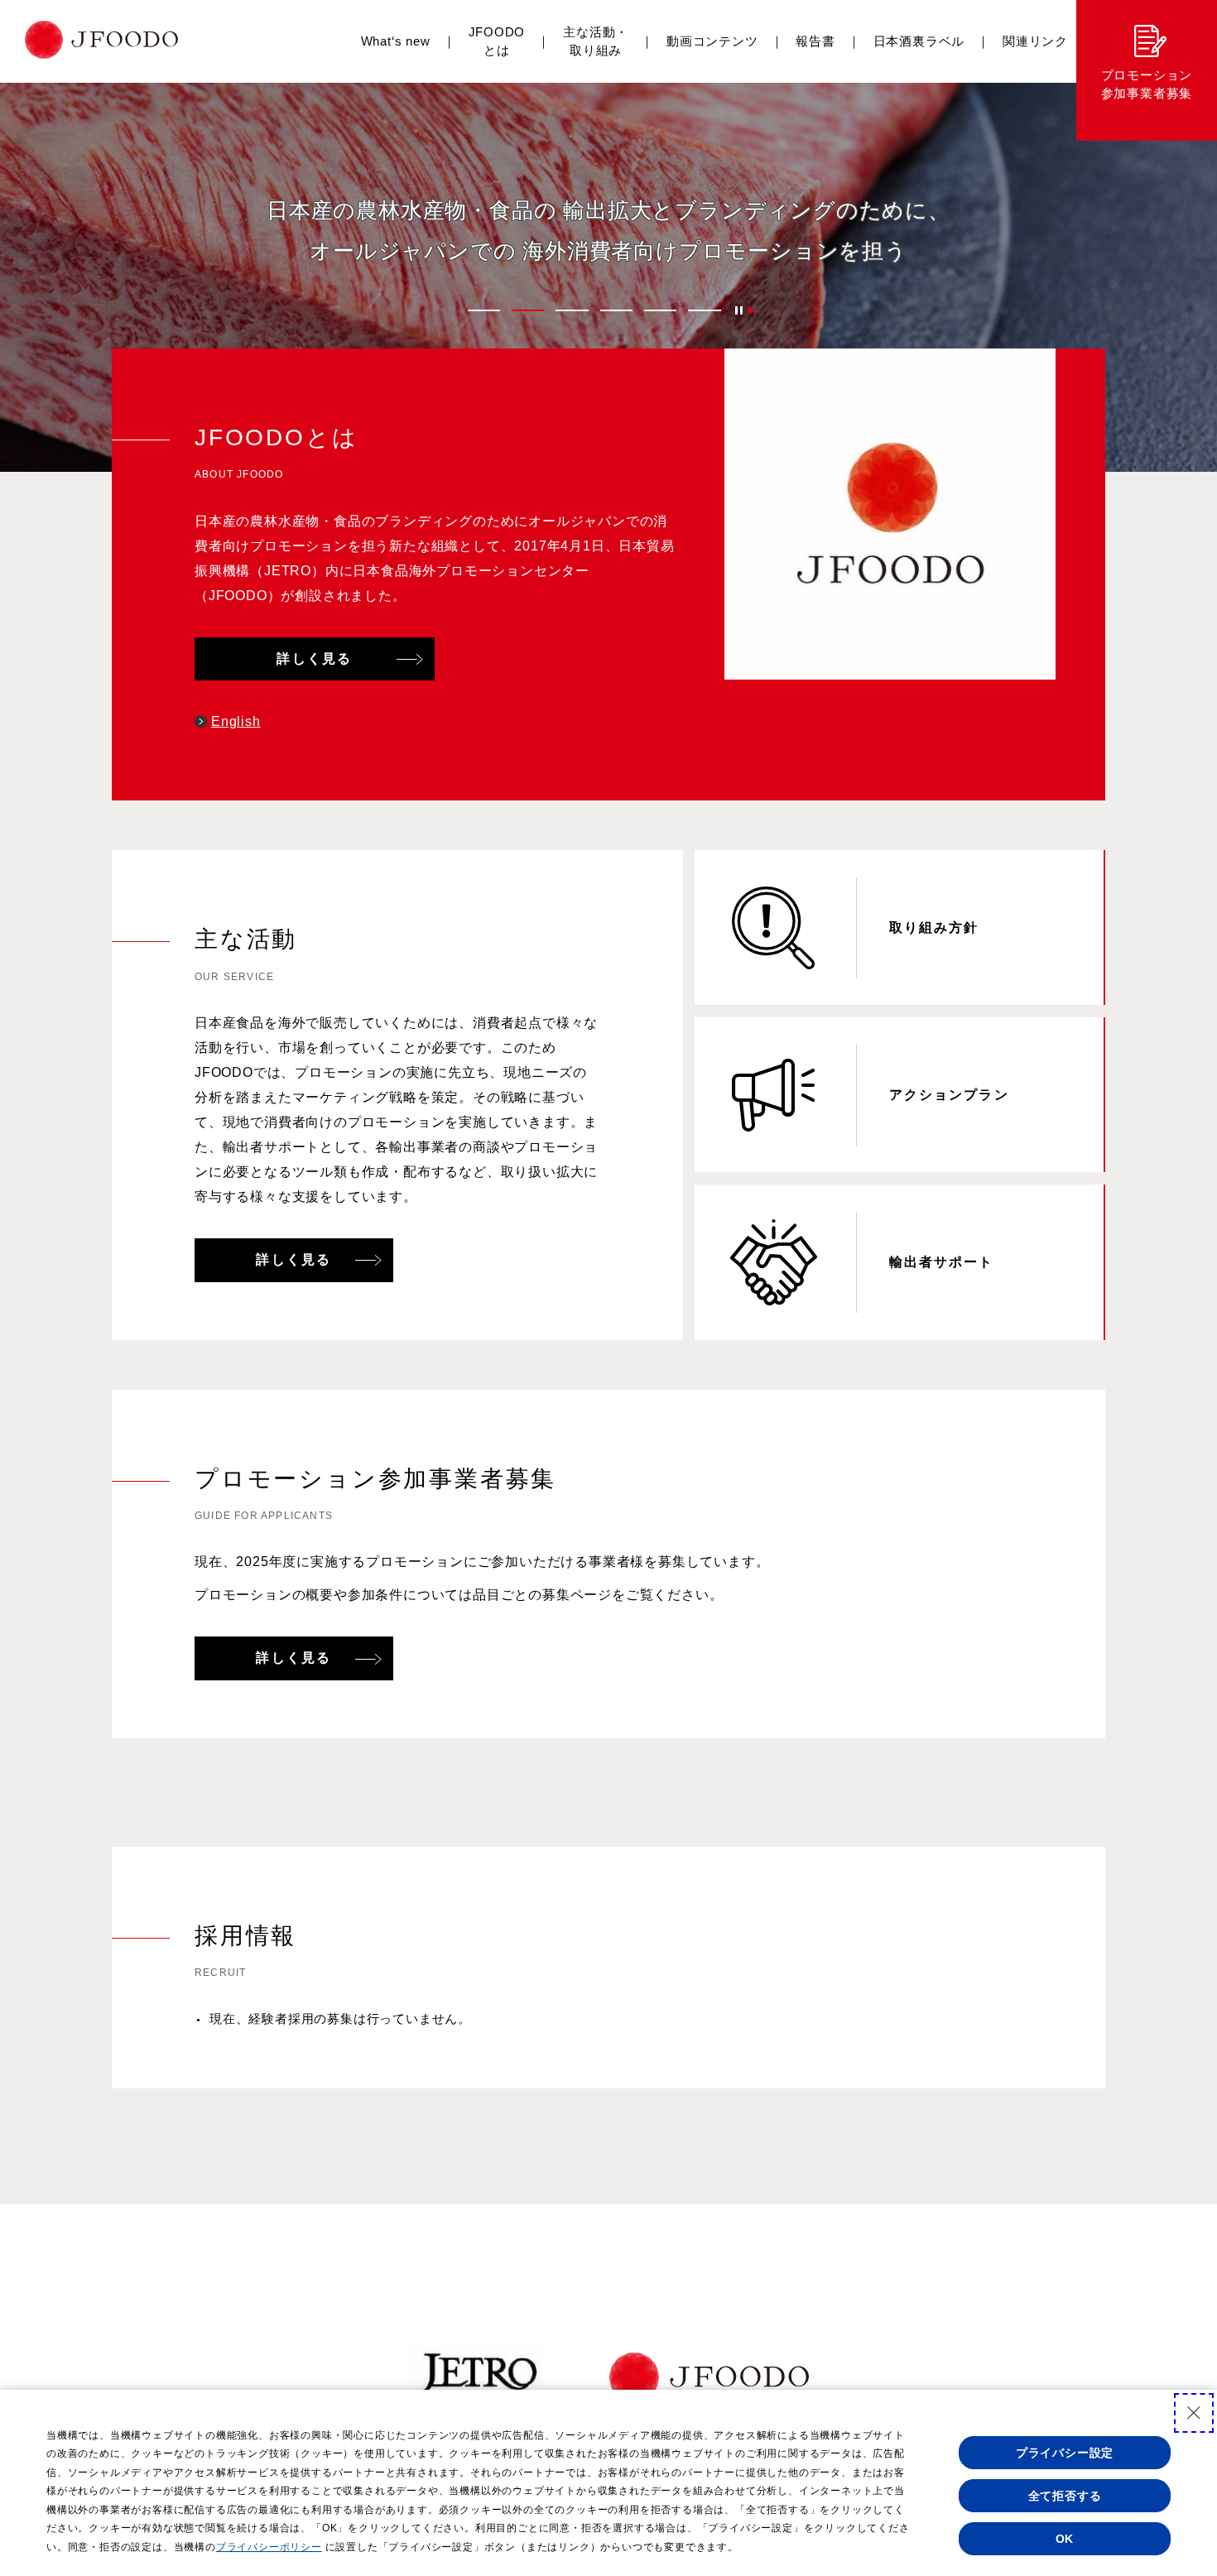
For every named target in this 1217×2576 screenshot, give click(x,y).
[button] (484, 310)
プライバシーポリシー (269, 2547)
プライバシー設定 (1065, 2453)
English (236, 721)
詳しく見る (314, 658)
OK (1065, 2539)
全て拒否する (1065, 2496)
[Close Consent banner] (1194, 2413)
